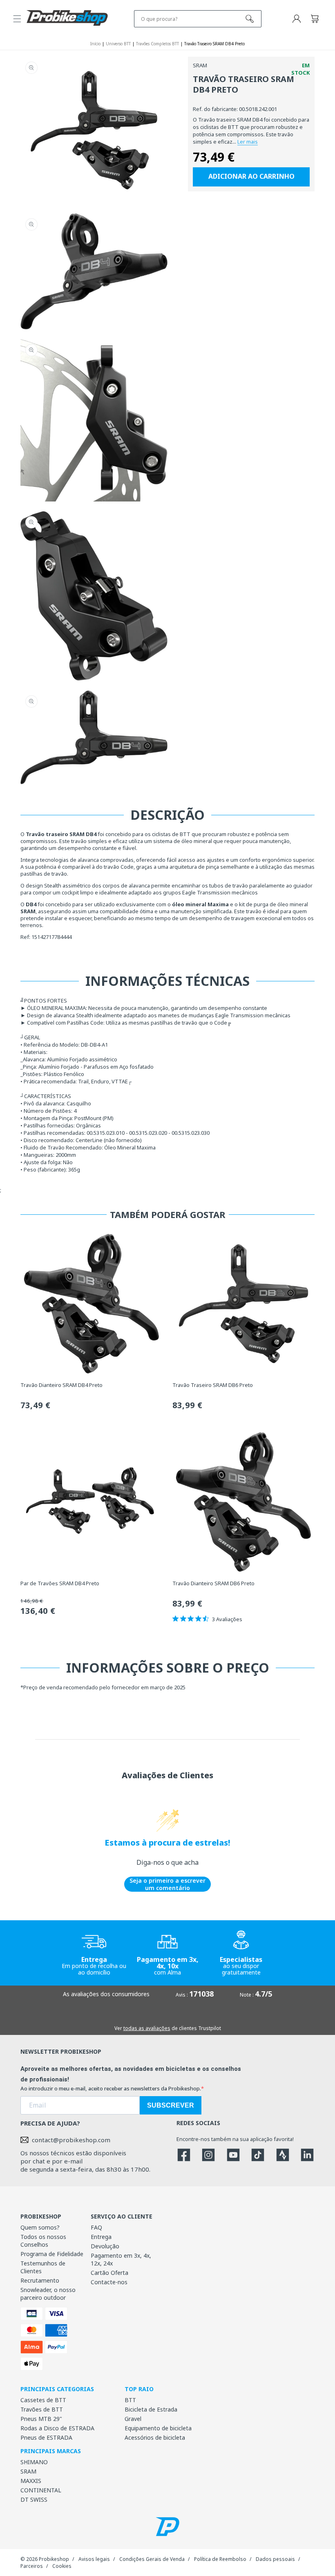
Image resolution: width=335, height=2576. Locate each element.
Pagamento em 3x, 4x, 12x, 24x (121, 2259)
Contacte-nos (109, 2282)
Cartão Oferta (109, 2273)
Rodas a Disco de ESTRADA (57, 2428)
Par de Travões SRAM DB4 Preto (60, 1583)
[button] (17, 19)
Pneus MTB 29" (41, 2419)
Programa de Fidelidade (52, 2254)
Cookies (62, 2566)
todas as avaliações (147, 2028)
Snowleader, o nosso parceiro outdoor (48, 2294)
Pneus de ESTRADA (46, 2437)
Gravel (133, 2419)
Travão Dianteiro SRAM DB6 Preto (213, 1583)
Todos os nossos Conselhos (43, 2241)
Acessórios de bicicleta (155, 2437)
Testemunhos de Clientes (43, 2267)
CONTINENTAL (41, 2490)
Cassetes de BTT (43, 2400)
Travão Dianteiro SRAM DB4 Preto (61, 1385)
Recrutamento (40, 2280)
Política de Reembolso (220, 2559)
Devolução (105, 2246)
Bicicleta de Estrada (151, 2409)
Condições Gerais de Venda (152, 2559)
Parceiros (32, 2566)
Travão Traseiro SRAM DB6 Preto (213, 1385)
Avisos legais (94, 2559)
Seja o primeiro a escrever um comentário (167, 1884)
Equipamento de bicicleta (158, 2428)
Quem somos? (40, 2227)
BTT (130, 2400)
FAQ (96, 2227)
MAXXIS (31, 2481)
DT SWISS (34, 2499)
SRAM (28, 2471)
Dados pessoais (275, 2559)
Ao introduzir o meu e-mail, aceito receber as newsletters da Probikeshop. (111, 2088)
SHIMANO (34, 2462)
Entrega (101, 2237)
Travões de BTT (42, 2409)
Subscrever (171, 2105)
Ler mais (248, 142)
